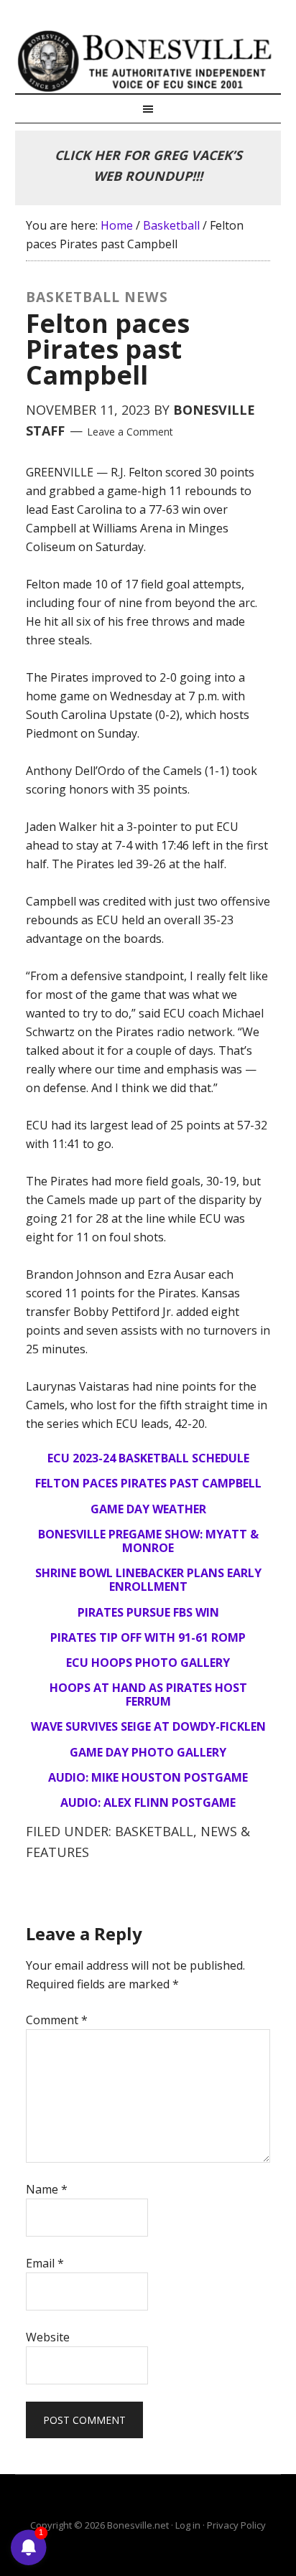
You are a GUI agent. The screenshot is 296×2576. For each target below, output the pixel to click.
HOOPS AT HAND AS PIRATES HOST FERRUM (148, 1694)
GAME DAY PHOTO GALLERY (148, 1752)
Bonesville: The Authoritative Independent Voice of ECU (148, 61)
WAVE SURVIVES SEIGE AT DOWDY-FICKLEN (148, 1726)
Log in (188, 2525)
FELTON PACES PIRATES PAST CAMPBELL (148, 1483)
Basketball (154, 1831)
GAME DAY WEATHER (148, 1509)
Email (45, 2263)
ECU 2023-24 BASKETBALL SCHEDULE (148, 1458)
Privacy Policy (236, 2525)
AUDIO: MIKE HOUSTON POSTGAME (148, 1777)
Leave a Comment (130, 432)
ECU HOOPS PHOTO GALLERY (148, 1663)
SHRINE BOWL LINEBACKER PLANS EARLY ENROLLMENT (148, 1580)
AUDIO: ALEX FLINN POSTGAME (148, 1802)
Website (48, 2337)
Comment (57, 2020)
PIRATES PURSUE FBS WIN (148, 1612)
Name (47, 2189)
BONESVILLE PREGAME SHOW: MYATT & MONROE (148, 1541)
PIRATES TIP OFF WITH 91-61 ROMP (148, 1637)
